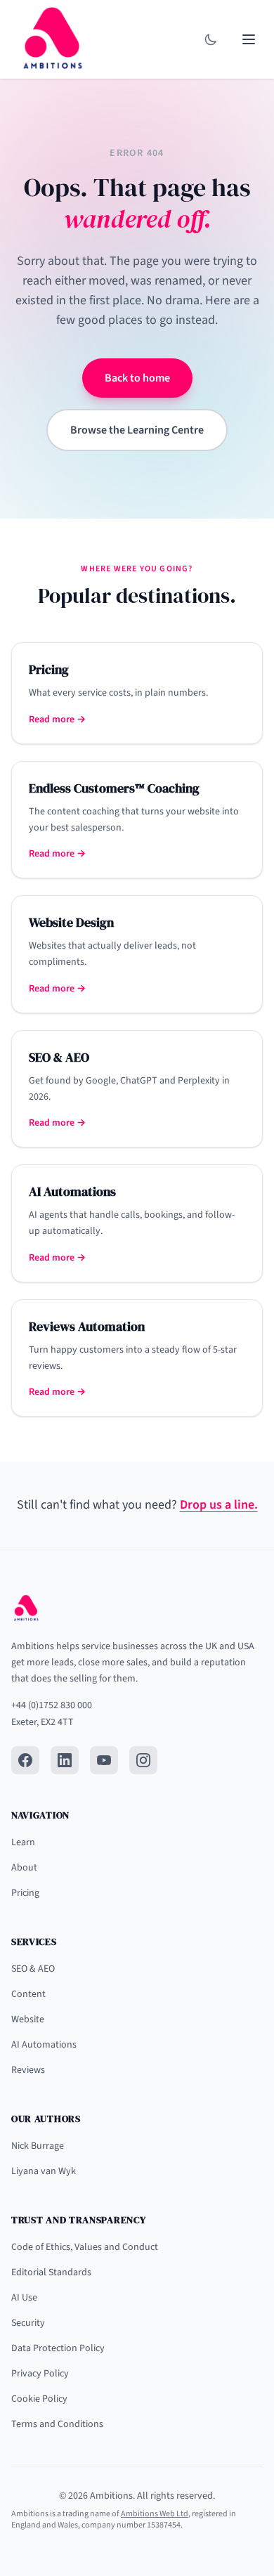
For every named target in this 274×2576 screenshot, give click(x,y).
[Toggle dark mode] (211, 39)
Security (28, 2323)
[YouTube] (104, 1760)
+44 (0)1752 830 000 (52, 1705)
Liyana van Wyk (44, 2171)
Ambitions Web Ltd (155, 2514)
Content (28, 1994)
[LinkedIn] (65, 1760)
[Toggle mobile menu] (249, 39)
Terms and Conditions (57, 2424)
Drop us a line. (219, 1505)
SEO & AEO (33, 1969)
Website (28, 2019)
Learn (23, 1842)
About (24, 1868)
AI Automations (44, 2045)
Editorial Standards (51, 2272)
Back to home (137, 378)
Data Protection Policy (58, 2348)
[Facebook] (25, 1760)
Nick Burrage (38, 2146)
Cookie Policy (39, 2399)
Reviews (28, 2070)
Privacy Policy (40, 2374)
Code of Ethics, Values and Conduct (85, 2247)
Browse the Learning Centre (137, 430)
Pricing (25, 1893)
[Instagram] (143, 1760)
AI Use (24, 2298)
